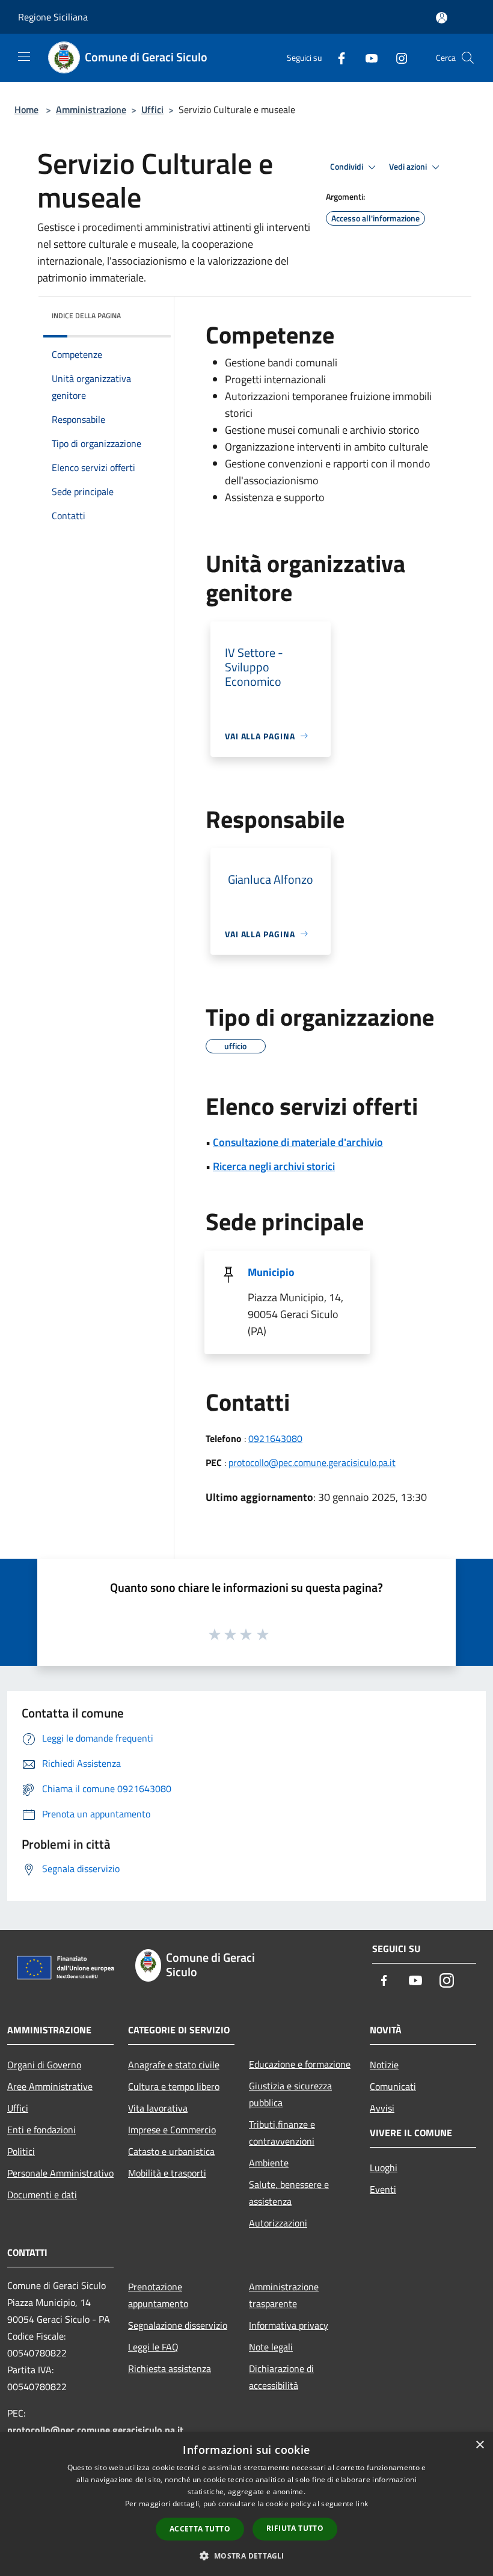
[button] (246, 2556)
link (362, 2504)
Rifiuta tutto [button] (295, 2528)
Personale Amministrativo (60, 2173)
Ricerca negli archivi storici (274, 1166)
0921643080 (275, 1438)
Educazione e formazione (300, 2064)
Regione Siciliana (53, 17)
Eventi (383, 2189)
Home (26, 109)
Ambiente (269, 2163)
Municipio (271, 1272)
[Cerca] (468, 58)
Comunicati (393, 2086)
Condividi (348, 167)
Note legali (271, 2347)
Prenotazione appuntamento (158, 2295)
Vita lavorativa (158, 2108)
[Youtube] (367, 57)
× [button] (479, 2445)
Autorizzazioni (278, 2223)
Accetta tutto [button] (200, 2529)
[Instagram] (397, 57)
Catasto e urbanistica (171, 2151)
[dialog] (246, 2504)
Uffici (152, 109)
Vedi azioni (409, 167)
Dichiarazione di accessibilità (281, 2377)
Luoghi (384, 2168)
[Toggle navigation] (24, 57)
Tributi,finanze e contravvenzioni (282, 2133)
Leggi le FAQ (153, 2347)
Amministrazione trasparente (284, 2295)
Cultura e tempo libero (174, 2086)
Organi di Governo (44, 2065)
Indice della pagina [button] (86, 316)
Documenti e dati (42, 2195)
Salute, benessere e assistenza (289, 2193)
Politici (21, 2151)
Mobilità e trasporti (167, 2173)
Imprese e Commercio (172, 2130)
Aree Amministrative (50, 2086)
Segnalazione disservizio (178, 2325)
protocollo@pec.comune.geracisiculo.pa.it (312, 1462)
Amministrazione (91, 109)
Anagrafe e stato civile (174, 2065)
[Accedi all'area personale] (442, 18)
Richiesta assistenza (170, 2368)
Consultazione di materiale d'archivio (298, 1142)
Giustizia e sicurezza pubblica (290, 2094)
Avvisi (382, 2108)
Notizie (384, 2065)
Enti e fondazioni (41, 2130)
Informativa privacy (289, 2325)
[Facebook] (337, 57)
